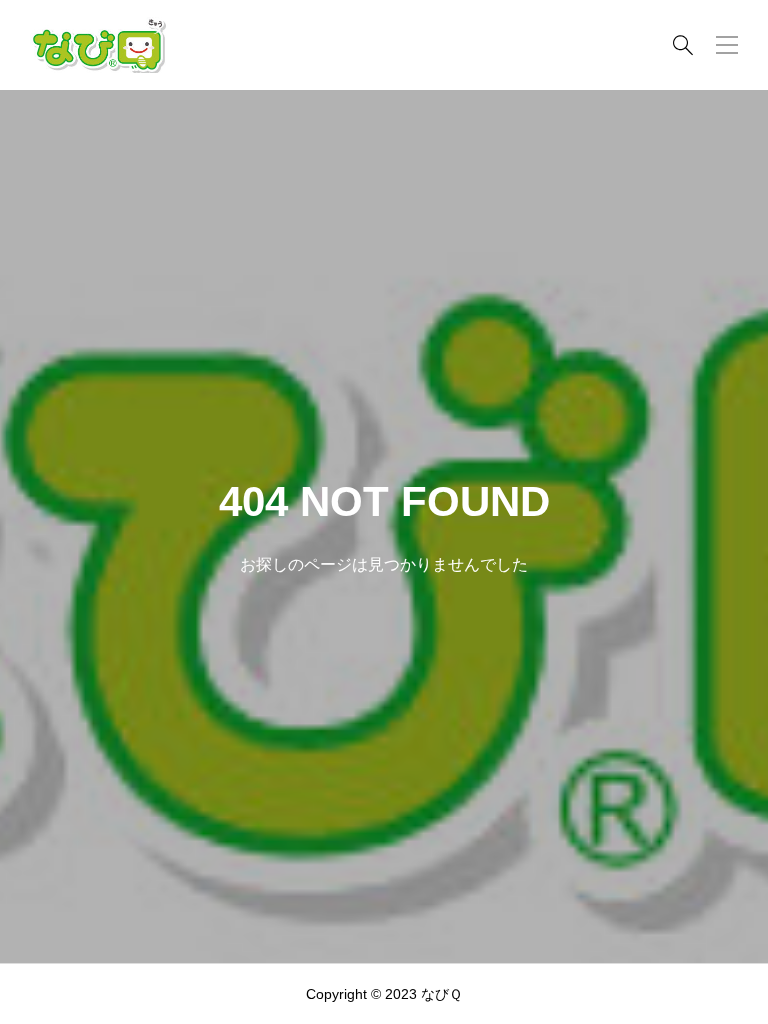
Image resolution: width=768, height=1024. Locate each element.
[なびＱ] (98, 45)
